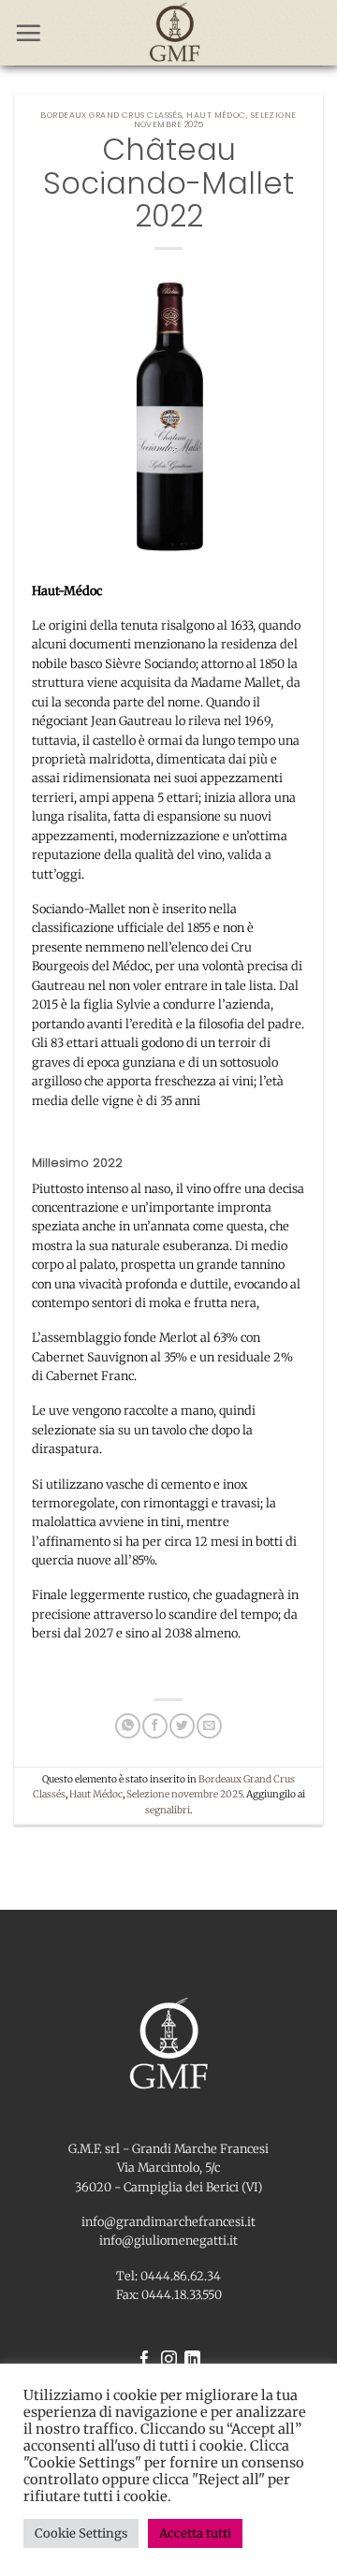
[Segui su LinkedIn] (192, 2360)
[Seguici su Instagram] (169, 2360)
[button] (28, 33)
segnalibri (168, 1810)
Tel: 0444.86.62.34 (168, 2276)
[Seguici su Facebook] (145, 2360)
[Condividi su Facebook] (154, 1726)
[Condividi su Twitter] (182, 1726)
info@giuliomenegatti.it (168, 2240)
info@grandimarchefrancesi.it (168, 2221)
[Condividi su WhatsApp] (127, 1726)
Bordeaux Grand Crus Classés (111, 115)
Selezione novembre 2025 (184, 1794)
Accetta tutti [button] (195, 2533)
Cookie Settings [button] (81, 2533)
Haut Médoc (216, 115)
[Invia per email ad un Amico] (209, 1726)
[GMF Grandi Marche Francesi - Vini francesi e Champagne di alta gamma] (174, 33)
